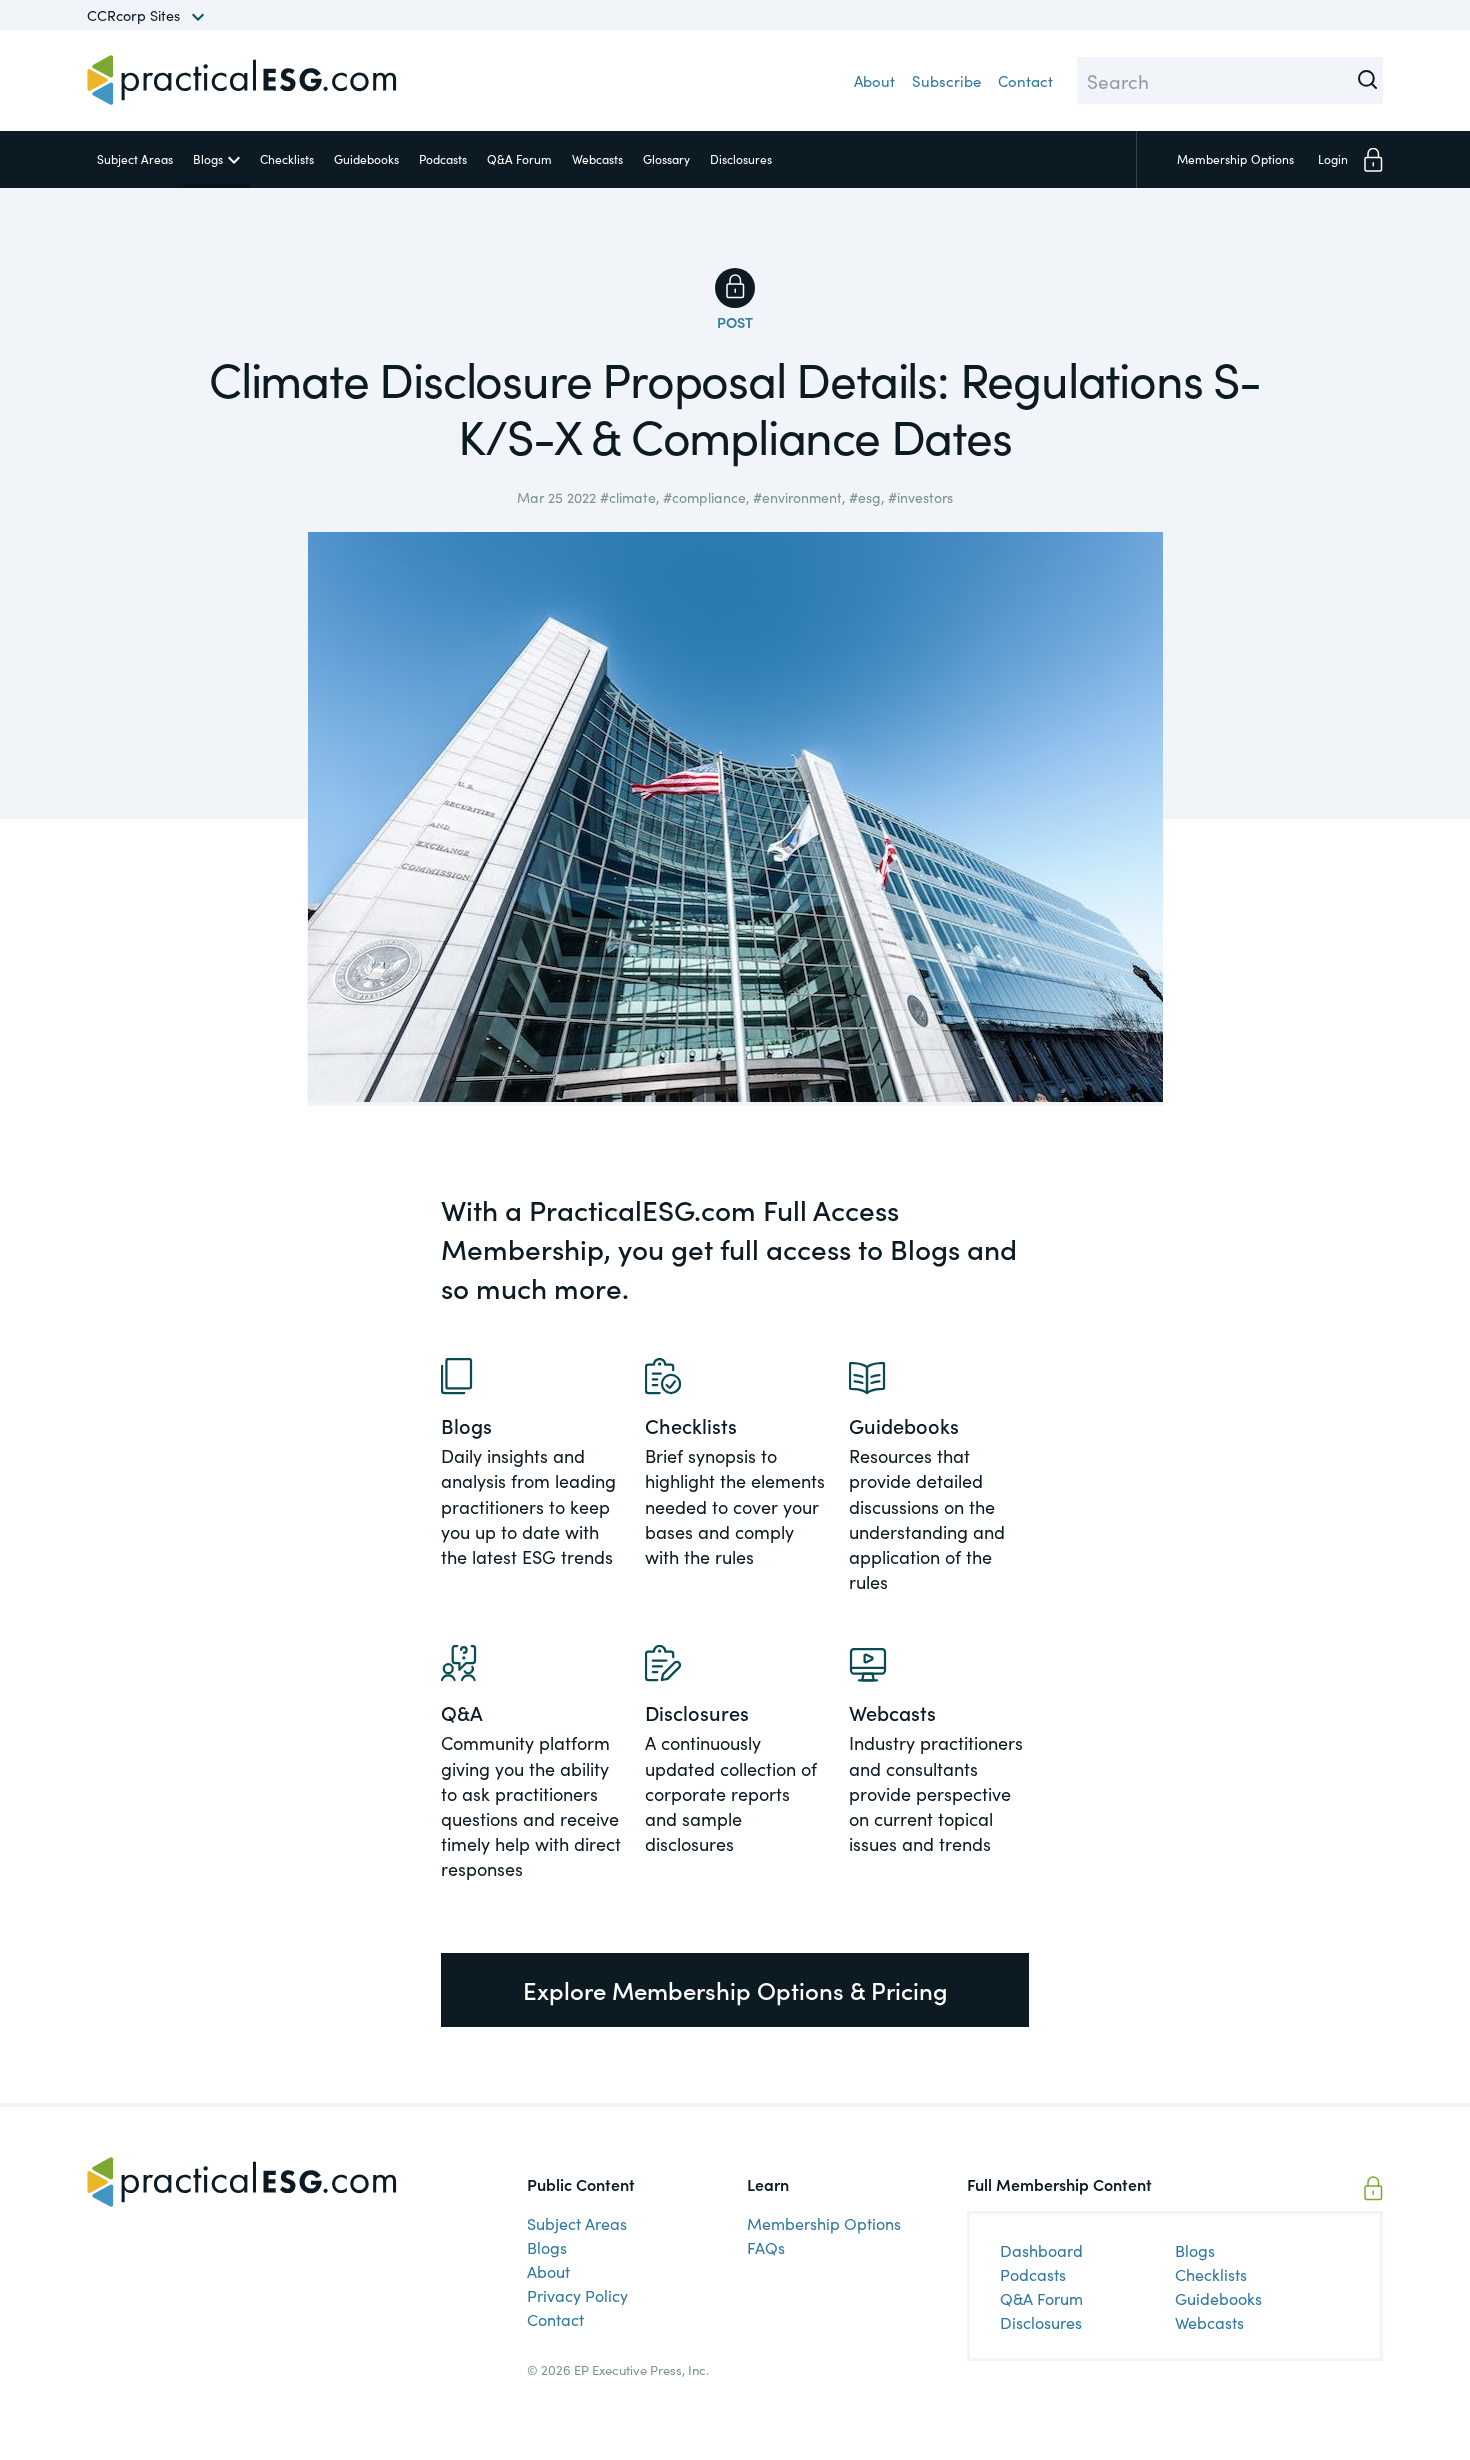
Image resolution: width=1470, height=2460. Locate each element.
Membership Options (824, 2223)
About (874, 80)
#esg (865, 497)
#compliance (704, 497)
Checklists (287, 158)
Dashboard (1041, 2250)
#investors (920, 497)
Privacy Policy (577, 2295)
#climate (628, 497)
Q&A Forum (519, 158)
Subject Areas (135, 158)
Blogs (208, 158)
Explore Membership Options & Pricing (735, 1989)
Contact (1025, 80)
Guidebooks (366, 158)
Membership (1235, 158)
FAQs (766, 2247)
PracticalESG (242, 80)
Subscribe (946, 80)
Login (1333, 158)
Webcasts (597, 158)
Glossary (666, 158)
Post (735, 322)
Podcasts (443, 158)
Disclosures (741, 158)
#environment (797, 497)
